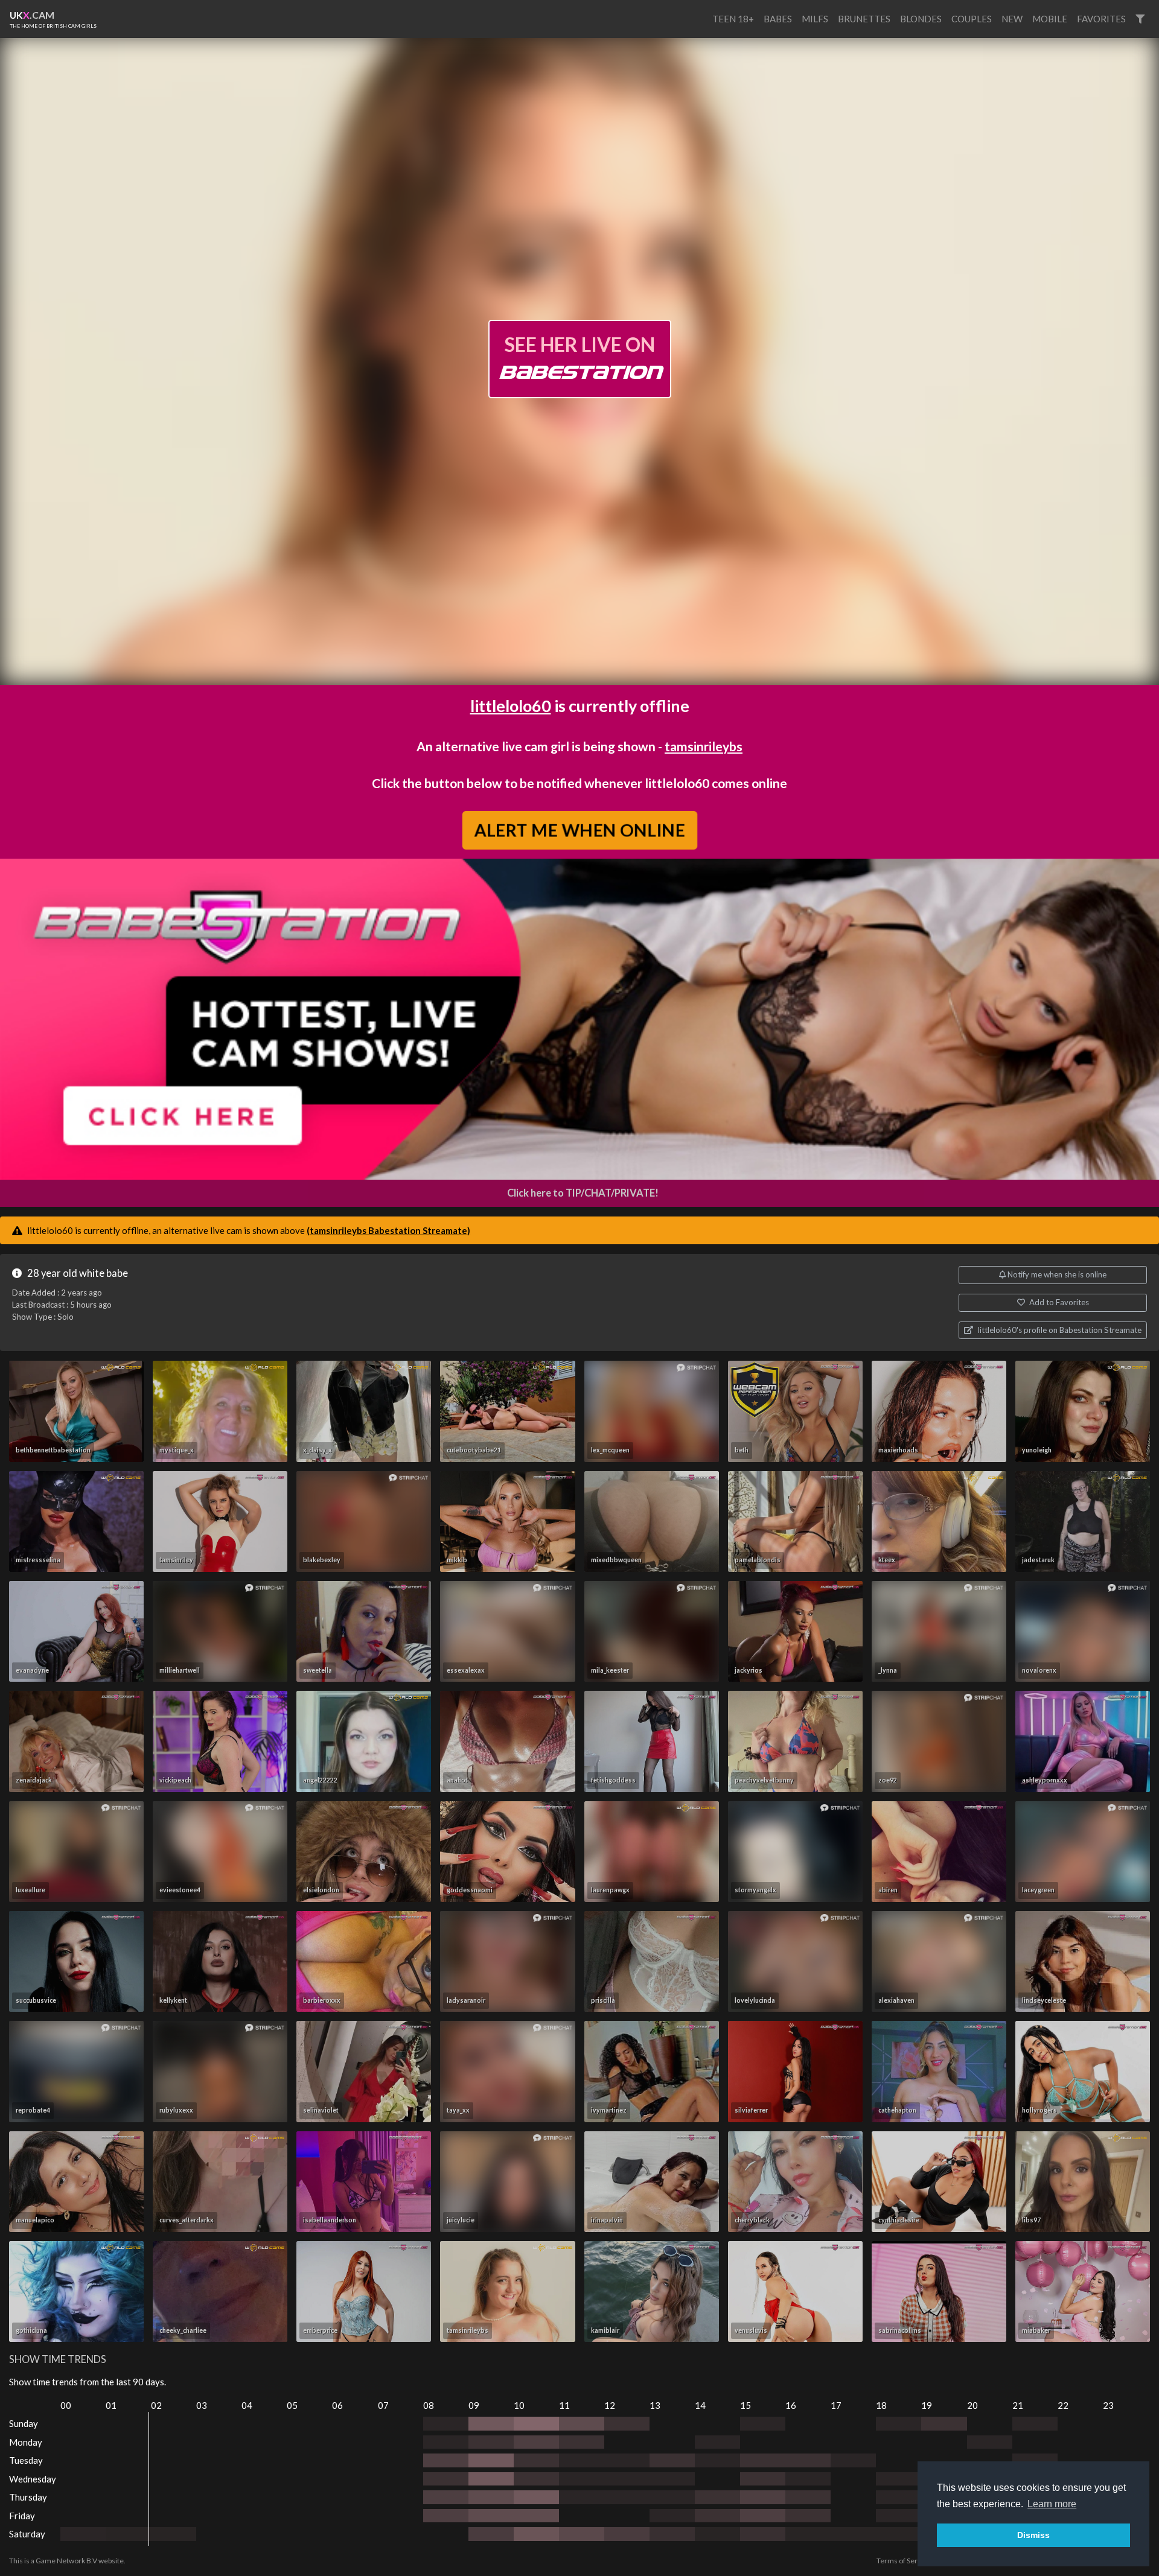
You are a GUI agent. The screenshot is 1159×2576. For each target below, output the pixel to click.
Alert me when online (579, 830)
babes (778, 19)
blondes (921, 19)
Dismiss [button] (1033, 2535)
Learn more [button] (1052, 2504)
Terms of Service (904, 2561)
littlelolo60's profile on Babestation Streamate (1059, 1330)
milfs (815, 19)
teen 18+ (733, 19)
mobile (1050, 19)
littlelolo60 (511, 706)
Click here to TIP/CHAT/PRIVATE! (583, 1193)
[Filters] (1140, 19)
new (1012, 19)
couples (972, 19)
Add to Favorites (1058, 1302)
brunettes (864, 19)
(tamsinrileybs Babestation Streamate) (388, 1230)
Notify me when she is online (1056, 1274)
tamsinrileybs (704, 746)
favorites (1101, 19)
